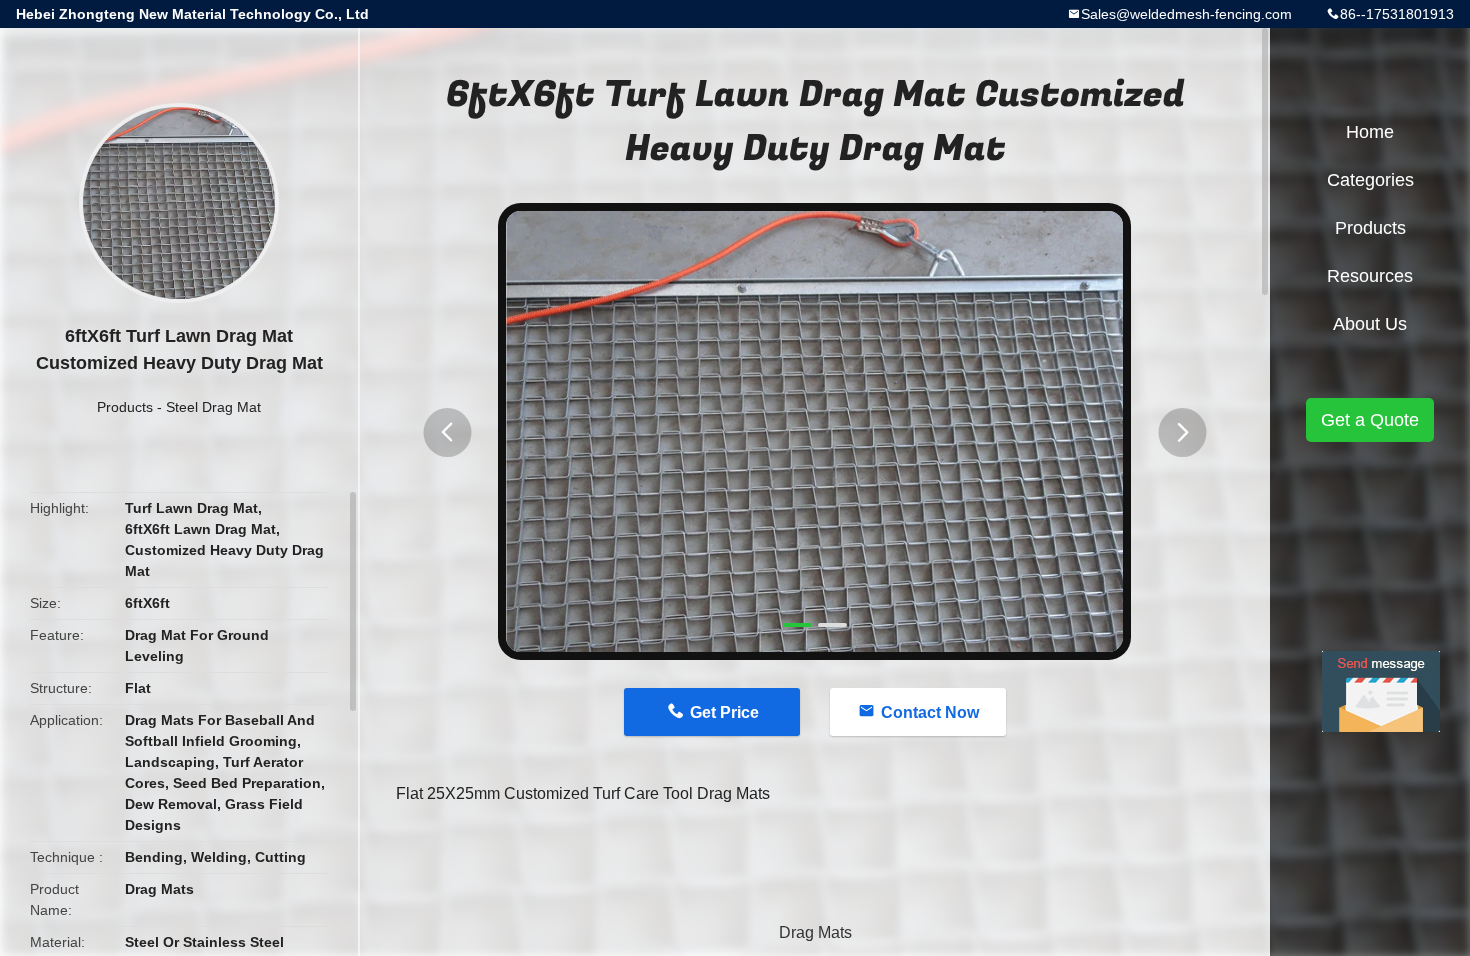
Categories (1370, 180)
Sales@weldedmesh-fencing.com (1186, 14)
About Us (1370, 324)
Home (1370, 132)
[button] (447, 432)
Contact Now (930, 712)
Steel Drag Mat (213, 407)
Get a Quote (1370, 420)
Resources (1370, 276)
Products (125, 407)
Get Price (724, 712)
